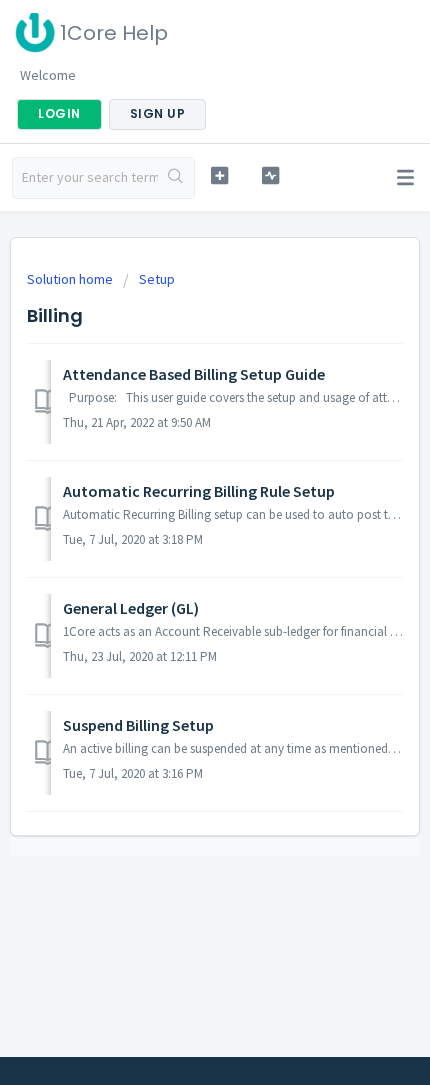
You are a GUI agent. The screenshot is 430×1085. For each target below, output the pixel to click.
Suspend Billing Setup (138, 725)
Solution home (71, 279)
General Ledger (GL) (131, 608)
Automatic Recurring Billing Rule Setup (199, 491)
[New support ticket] (219, 175)
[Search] (176, 178)
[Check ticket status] (270, 175)
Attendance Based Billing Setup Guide (194, 374)
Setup (157, 279)
